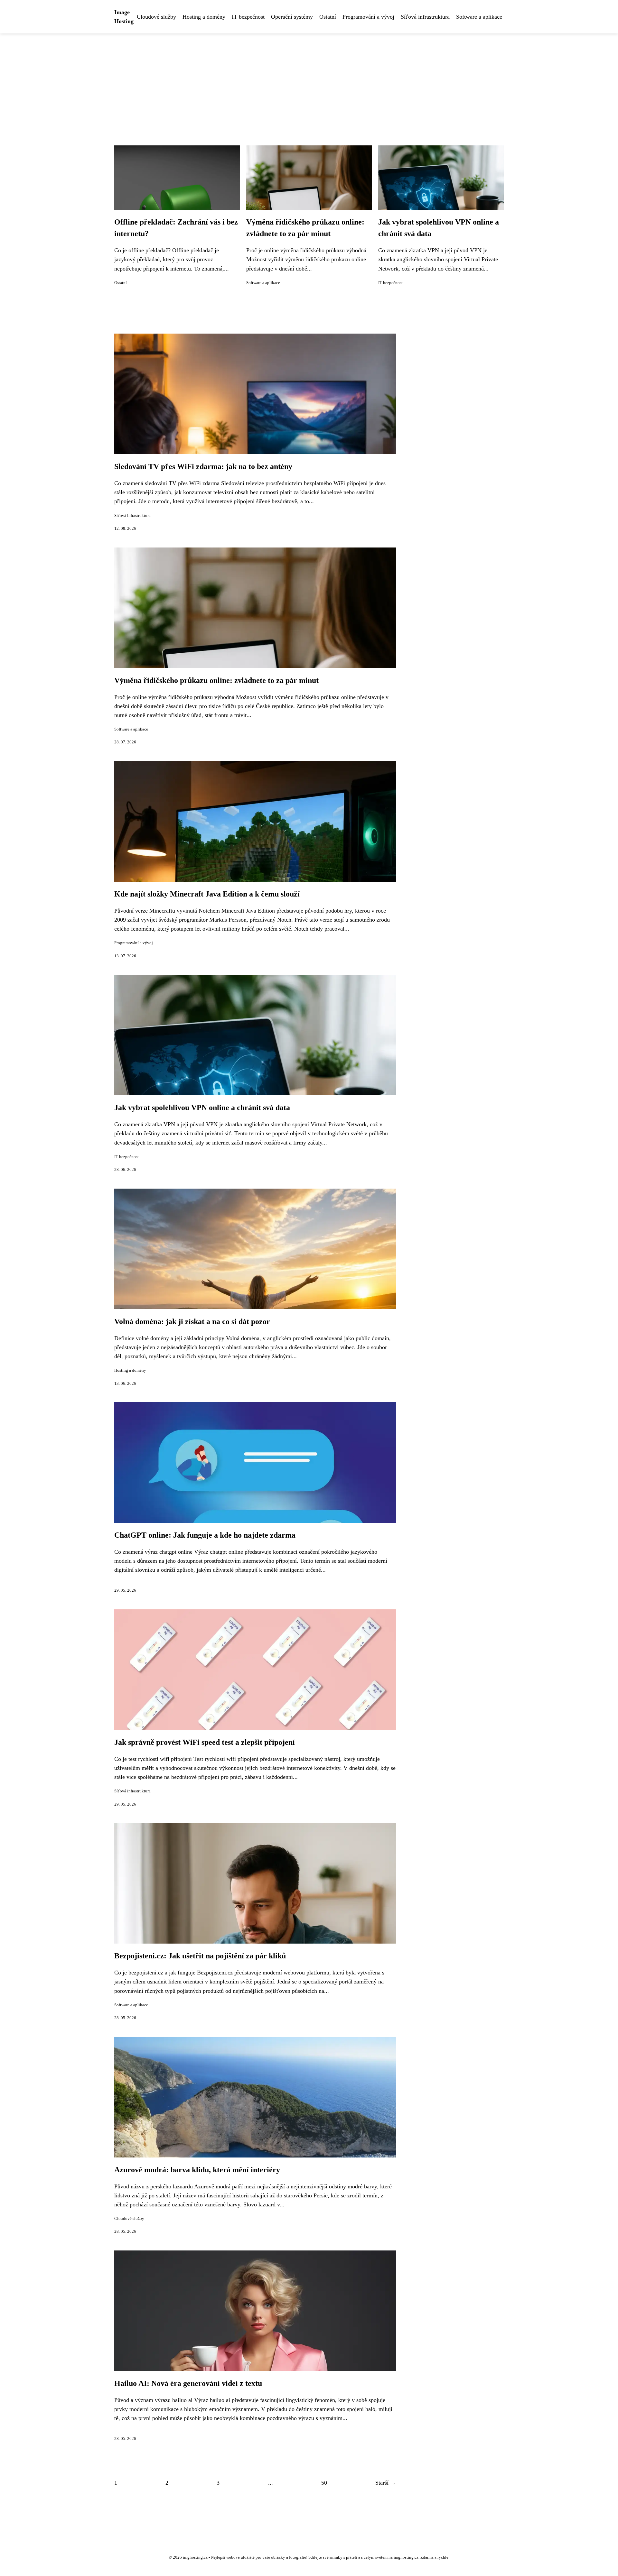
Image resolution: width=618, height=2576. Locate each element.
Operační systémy (292, 17)
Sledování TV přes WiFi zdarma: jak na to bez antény (203, 466)
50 (324, 2483)
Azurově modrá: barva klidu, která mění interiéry (197, 2170)
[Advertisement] (309, 82)
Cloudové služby (156, 17)
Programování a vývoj (368, 17)
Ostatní (328, 17)
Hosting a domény (204, 17)
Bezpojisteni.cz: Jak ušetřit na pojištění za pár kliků (200, 1956)
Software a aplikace (479, 17)
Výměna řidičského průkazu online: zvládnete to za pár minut (216, 680)
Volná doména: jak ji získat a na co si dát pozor (192, 1321)
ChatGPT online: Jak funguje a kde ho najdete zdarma (205, 1535)
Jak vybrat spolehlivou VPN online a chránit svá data (202, 1108)
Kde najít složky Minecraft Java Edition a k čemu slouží (207, 894)
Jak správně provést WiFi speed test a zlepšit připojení (205, 1742)
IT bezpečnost (248, 17)
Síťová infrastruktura (425, 17)
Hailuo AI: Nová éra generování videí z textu (188, 2383)
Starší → (386, 2483)
